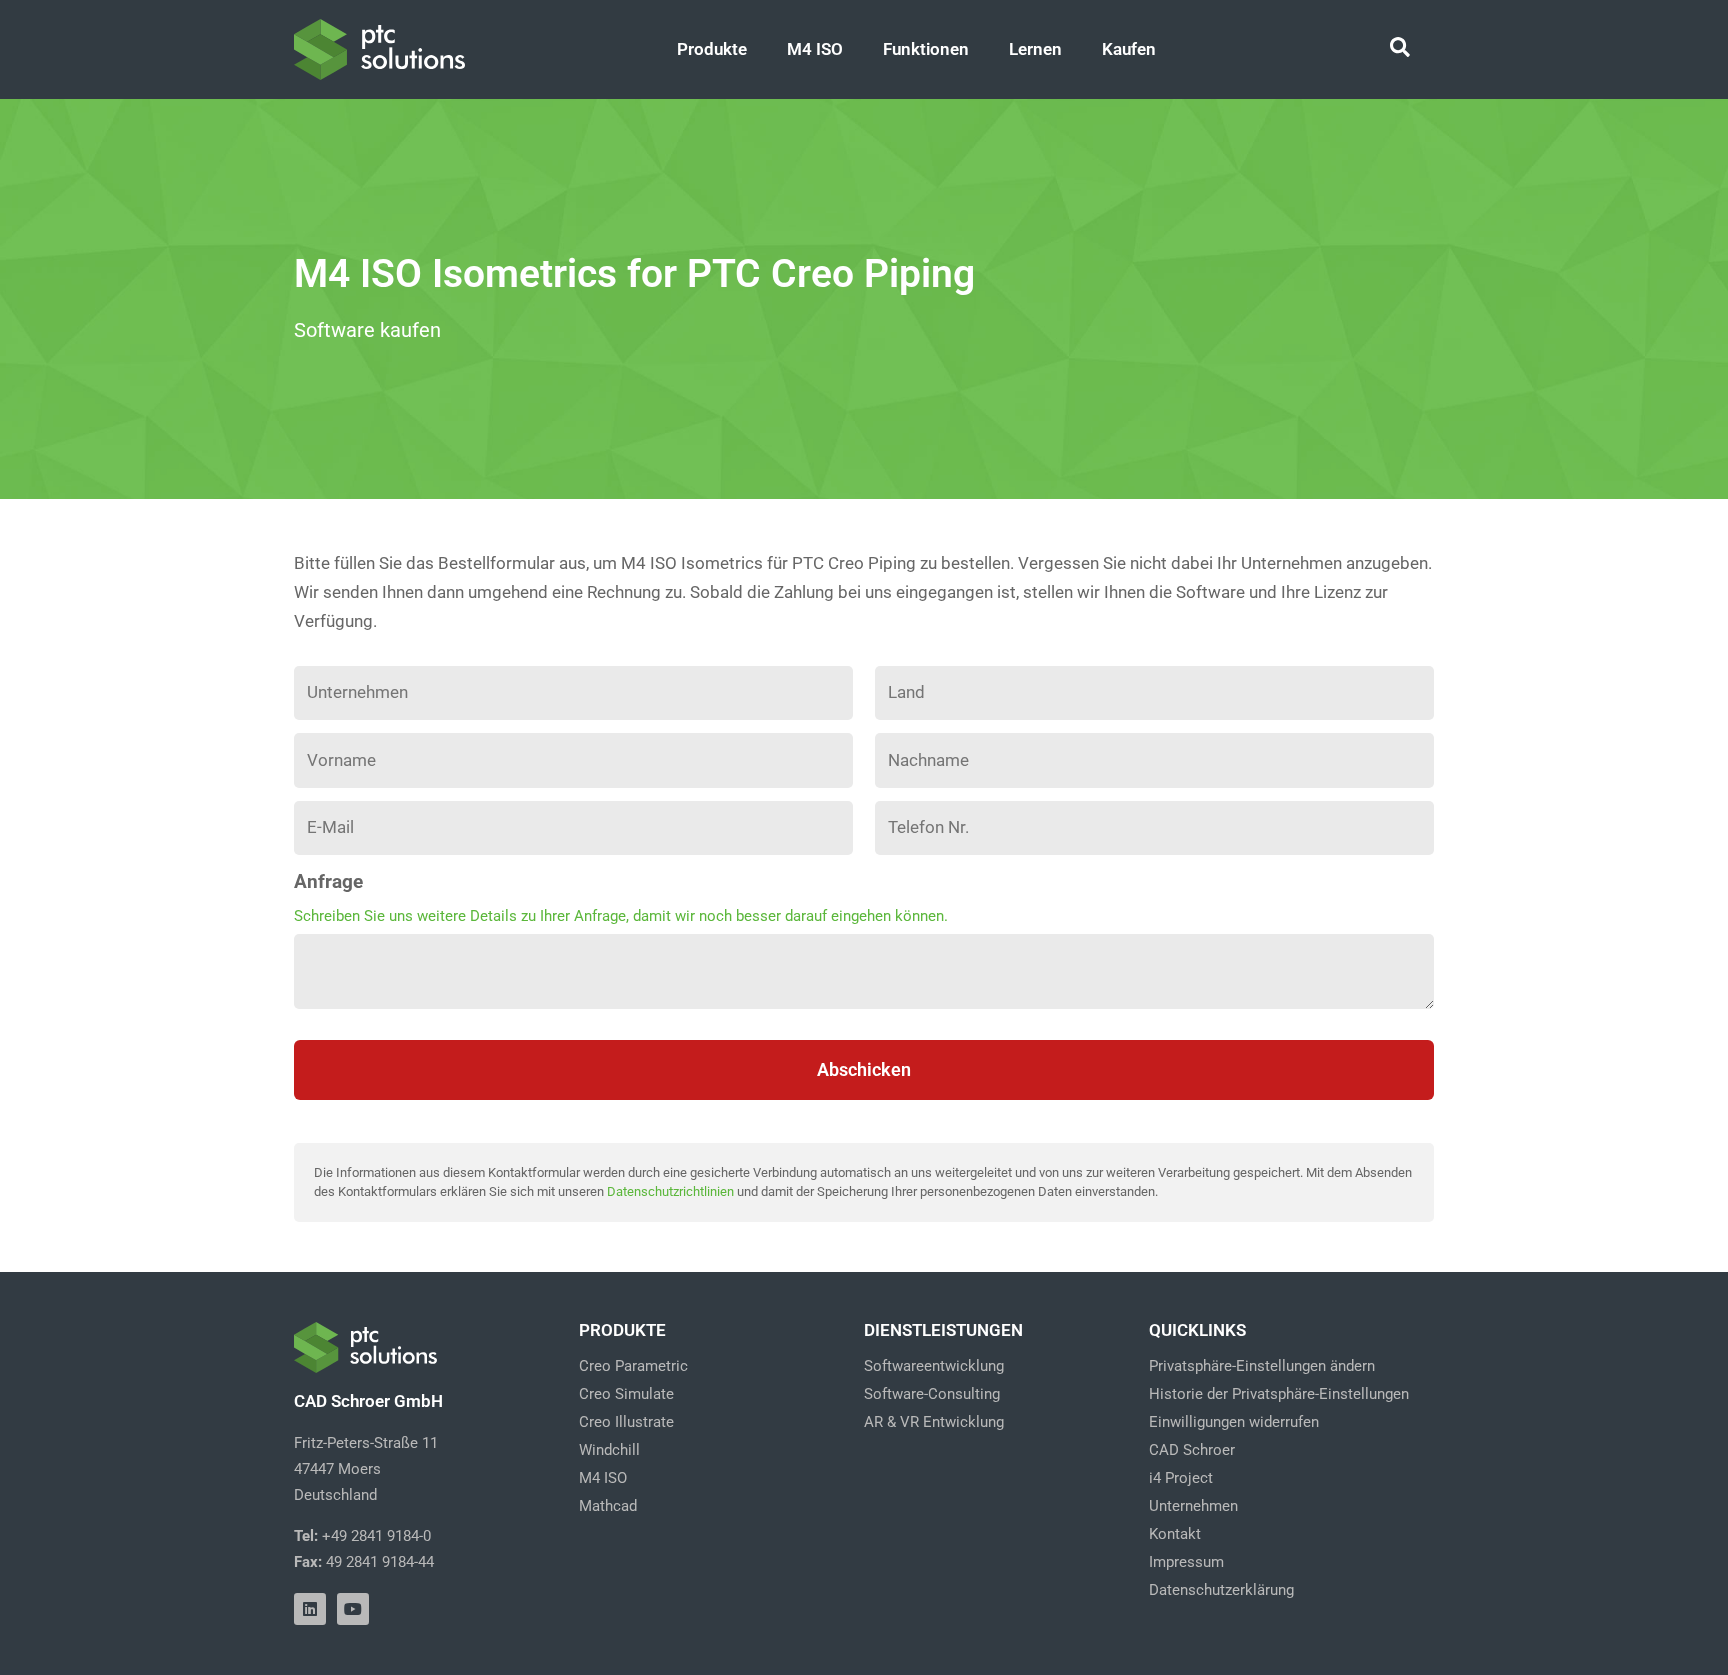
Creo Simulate (626, 1394)
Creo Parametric (633, 1366)
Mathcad (608, 1506)
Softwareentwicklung (934, 1366)
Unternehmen (1193, 1506)
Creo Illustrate (626, 1422)
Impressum (1186, 1562)
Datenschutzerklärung (1221, 1590)
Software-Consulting (932, 1394)
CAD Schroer (1192, 1450)
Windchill (609, 1450)
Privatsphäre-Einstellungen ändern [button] (1262, 1366)
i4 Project (1181, 1478)
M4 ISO (815, 49)
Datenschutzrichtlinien (670, 1191)
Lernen (1035, 49)
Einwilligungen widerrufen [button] (1234, 1422)
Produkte (712, 49)
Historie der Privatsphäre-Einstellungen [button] (1279, 1394)
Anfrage (328, 882)
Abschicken (864, 1069)
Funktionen (926, 49)
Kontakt (1175, 1534)
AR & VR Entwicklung (934, 1422)
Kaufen (1129, 49)
